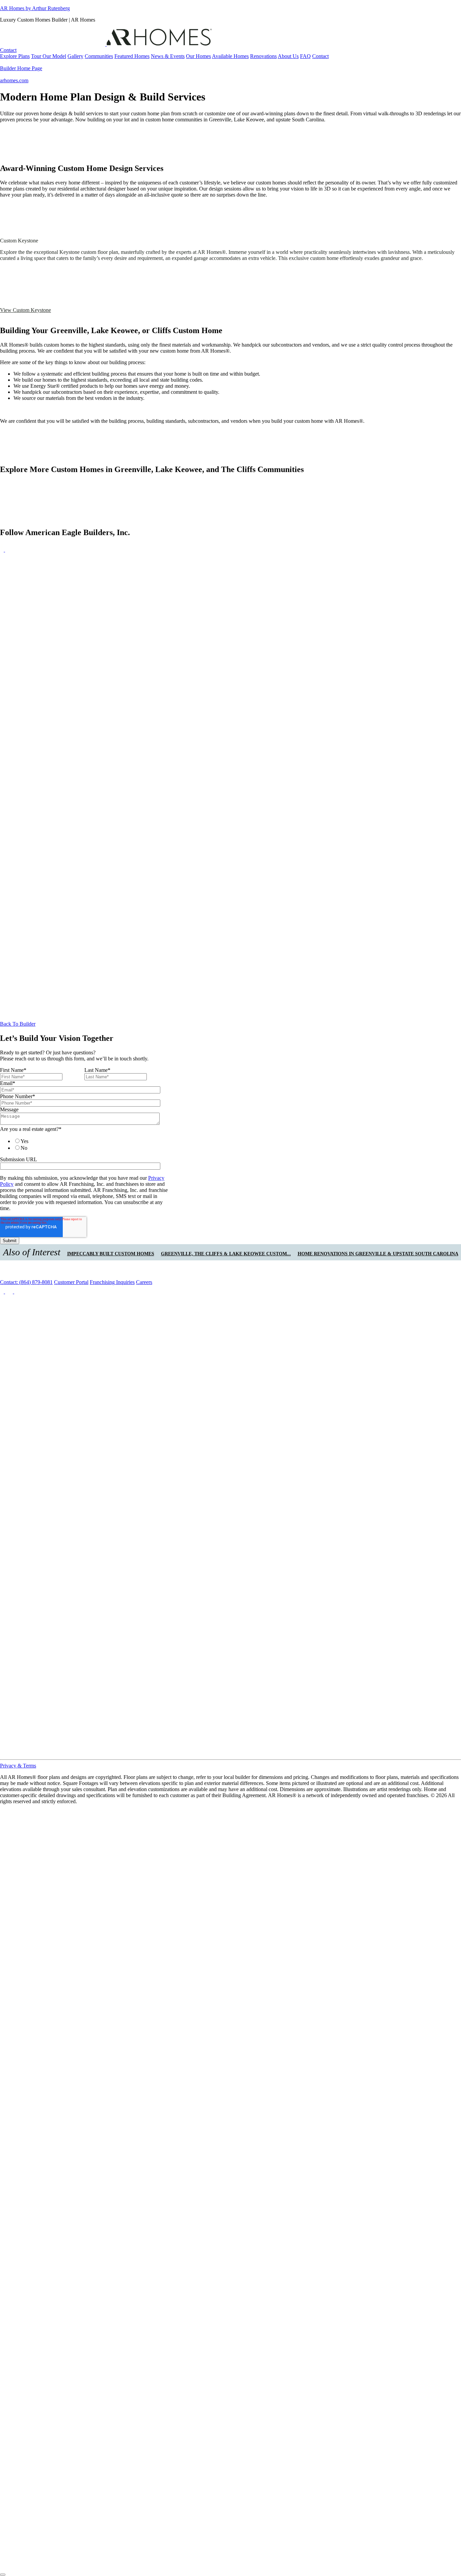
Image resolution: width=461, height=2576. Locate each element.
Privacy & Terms (18, 1766)
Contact (8, 50)
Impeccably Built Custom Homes (111, 1254)
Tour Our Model (49, 56)
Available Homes (230, 56)
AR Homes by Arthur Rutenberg (35, 8)
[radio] (90, 1141)
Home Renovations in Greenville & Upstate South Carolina (378, 1254)
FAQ (305, 56)
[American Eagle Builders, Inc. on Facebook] (3, 550)
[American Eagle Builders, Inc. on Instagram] (9, 550)
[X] (18, 1292)
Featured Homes (132, 56)
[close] (3, 2575)
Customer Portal (71, 1282)
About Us (288, 56)
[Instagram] (10, 1292)
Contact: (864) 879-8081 (26, 1282)
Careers (144, 1282)
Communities (99, 56)
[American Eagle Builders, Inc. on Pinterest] (231, 1012)
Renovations (263, 56)
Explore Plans (15, 56)
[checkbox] (83, 1144)
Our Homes (198, 56)
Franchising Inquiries (112, 1282)
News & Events (168, 56)
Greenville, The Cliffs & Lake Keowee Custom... (226, 1254)
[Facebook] (3, 1292)
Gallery (75, 56)
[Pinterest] (231, 1753)
